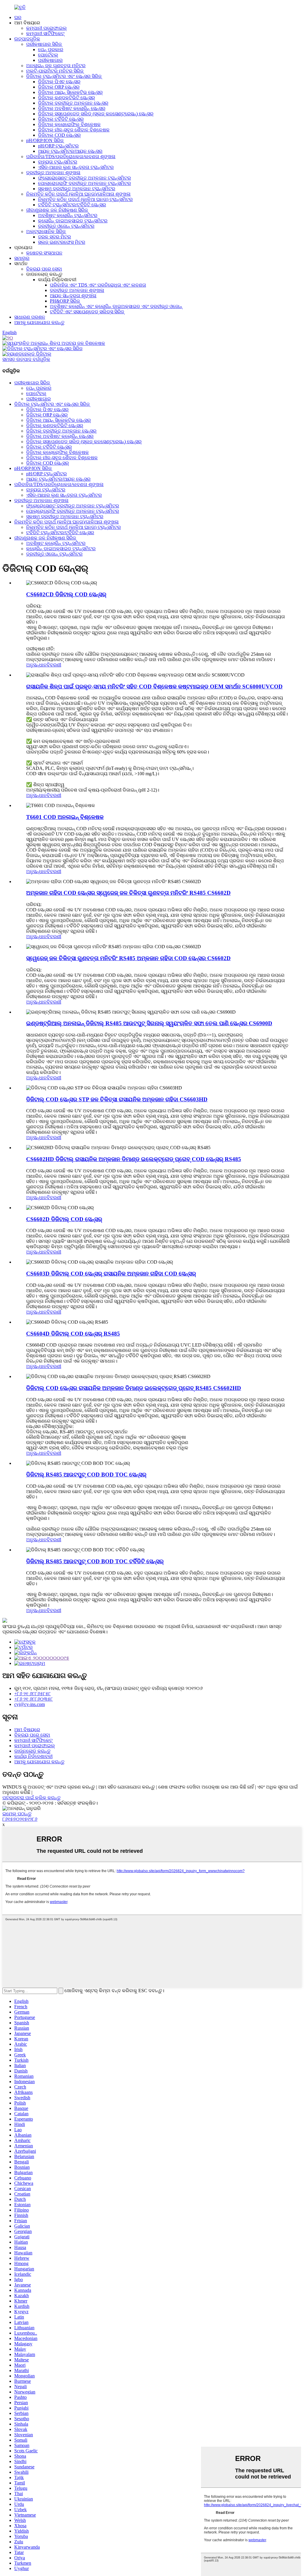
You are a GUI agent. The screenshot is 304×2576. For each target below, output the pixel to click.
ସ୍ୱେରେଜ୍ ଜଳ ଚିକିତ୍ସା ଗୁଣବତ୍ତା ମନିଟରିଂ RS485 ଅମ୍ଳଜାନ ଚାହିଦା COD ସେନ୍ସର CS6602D (128, 958)
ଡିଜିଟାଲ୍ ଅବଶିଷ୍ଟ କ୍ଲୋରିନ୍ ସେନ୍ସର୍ (72, 108)
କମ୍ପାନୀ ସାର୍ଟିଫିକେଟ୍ (45, 33)
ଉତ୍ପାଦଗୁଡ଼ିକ (27, 39)
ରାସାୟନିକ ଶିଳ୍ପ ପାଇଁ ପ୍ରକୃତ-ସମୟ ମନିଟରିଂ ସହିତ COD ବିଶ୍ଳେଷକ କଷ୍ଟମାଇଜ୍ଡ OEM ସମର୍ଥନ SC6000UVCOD (154, 687)
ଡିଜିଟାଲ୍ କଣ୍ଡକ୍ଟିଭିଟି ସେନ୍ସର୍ (66, 98)
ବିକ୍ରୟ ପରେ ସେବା (44, 269)
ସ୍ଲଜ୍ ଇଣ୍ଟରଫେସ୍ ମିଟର (62, 242)
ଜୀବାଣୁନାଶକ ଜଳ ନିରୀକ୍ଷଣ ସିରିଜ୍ (57, 210)
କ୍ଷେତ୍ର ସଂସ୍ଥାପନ (44, 253)
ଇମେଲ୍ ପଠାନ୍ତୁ (17, 1814)
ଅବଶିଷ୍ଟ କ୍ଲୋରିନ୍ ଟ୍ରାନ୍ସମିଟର (68, 215)
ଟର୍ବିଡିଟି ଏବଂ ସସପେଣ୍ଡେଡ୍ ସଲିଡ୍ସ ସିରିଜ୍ (87, 312)
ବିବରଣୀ (54, 665)
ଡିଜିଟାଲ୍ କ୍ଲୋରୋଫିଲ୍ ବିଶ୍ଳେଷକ (69, 124)
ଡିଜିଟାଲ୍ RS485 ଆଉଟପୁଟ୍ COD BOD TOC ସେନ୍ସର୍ (86, 1475)
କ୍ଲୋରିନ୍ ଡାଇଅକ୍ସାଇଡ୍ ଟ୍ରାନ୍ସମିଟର (73, 221)
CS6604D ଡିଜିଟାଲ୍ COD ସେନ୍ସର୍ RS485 (73, 1334)
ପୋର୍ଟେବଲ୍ (48, 55)
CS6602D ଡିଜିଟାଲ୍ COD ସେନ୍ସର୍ (64, 1219)
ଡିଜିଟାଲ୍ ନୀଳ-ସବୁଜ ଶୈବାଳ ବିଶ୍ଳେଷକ (74, 130)
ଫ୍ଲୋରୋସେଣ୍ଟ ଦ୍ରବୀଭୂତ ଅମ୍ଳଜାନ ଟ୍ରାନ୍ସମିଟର (84, 178)
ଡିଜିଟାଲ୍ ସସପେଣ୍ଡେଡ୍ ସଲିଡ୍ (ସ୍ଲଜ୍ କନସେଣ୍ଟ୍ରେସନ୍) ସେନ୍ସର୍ (96, 114)
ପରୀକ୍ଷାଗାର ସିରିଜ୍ (44, 44)
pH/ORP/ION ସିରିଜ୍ (45, 140)
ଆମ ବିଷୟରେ (27, 1730)
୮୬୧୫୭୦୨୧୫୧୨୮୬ (20, 1819)
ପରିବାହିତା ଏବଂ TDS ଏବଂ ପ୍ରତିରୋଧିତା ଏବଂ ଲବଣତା (98, 285)
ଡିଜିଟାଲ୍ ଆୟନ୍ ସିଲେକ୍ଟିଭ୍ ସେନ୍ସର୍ (70, 92)
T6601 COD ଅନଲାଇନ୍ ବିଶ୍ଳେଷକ (65, 817)
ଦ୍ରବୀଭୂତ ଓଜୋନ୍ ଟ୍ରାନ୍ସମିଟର (66, 226)
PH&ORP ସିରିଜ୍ (65, 301)
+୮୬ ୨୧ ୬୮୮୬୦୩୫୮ (34, 1699)
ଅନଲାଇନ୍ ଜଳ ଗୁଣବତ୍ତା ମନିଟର (56, 66)
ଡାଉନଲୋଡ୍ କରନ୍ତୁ (32, 1751)
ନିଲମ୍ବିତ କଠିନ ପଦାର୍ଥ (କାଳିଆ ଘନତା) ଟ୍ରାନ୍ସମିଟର (85, 199)
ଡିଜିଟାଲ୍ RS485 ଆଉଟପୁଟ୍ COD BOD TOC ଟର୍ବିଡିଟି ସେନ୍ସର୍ (95, 1561)
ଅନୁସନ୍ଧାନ (36, 665)
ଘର (18, 17)
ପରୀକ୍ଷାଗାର (50, 60)
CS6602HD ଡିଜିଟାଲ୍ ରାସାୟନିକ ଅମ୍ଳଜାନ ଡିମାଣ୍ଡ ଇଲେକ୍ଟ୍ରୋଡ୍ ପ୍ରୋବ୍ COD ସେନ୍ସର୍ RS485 (134, 1159)
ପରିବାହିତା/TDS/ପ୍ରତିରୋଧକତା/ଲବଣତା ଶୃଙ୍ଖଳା (71, 157)
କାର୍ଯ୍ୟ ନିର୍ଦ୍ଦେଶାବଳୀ (33, 1756)
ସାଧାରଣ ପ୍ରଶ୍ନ (30, 317)
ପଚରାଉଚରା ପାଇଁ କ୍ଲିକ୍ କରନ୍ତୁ (31, 1798)
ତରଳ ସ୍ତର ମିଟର (54, 237)
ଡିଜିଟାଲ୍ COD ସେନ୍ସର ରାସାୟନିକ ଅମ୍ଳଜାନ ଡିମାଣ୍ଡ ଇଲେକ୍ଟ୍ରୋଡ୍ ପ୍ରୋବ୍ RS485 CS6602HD (134, 1388)
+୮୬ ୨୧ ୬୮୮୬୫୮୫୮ (33, 1694)
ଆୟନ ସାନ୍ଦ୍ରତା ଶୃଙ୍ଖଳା (73, 296)
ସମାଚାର (22, 258)
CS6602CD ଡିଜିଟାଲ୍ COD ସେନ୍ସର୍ (66, 594)
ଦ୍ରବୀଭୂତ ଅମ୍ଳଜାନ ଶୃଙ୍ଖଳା (53, 173)
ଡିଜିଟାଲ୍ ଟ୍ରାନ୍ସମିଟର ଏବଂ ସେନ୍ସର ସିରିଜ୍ (64, 76)
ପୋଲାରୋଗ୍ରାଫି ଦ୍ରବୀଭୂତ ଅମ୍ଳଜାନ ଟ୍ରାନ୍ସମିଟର (84, 183)
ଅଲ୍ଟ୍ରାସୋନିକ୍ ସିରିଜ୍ (46, 231)
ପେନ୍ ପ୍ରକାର (51, 49)
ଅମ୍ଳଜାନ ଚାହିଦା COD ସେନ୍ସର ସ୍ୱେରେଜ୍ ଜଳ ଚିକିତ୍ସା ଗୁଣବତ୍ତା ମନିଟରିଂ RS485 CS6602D (128, 893)
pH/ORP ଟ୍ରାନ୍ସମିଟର (58, 146)
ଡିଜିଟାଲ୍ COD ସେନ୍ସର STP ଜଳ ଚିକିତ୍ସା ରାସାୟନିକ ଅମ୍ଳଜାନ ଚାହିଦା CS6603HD (117, 1099)
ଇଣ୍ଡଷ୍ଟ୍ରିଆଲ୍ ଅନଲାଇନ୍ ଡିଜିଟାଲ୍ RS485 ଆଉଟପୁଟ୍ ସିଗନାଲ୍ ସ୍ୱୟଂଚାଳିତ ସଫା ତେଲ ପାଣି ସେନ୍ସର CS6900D (149, 1023)
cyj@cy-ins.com (30, 1704)
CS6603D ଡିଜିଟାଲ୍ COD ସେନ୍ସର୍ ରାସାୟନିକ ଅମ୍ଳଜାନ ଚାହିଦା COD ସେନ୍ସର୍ (111, 1274)
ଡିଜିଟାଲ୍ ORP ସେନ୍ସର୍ (59, 87)
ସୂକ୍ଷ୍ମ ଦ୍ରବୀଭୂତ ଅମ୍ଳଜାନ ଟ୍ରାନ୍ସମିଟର (77, 189)
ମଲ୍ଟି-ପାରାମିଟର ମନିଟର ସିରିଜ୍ (55, 71)
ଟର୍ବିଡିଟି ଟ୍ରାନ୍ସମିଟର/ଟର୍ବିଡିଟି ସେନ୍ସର (72, 205)
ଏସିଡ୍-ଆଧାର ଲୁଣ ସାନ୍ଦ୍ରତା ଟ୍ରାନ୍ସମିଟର (76, 167)
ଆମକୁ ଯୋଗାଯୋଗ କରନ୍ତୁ (39, 322)
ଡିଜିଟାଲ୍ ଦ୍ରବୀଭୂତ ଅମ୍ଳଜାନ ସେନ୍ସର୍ (73, 103)
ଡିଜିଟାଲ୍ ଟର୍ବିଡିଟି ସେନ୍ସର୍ (61, 119)
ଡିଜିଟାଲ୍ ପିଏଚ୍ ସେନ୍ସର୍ (59, 82)
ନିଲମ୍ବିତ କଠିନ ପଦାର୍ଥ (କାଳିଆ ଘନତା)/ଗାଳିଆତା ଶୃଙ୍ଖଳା (78, 194)
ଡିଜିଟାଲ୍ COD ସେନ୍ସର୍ (59, 135)
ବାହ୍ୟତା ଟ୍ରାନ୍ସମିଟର (58, 162)
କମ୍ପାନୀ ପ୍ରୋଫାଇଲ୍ (46, 28)
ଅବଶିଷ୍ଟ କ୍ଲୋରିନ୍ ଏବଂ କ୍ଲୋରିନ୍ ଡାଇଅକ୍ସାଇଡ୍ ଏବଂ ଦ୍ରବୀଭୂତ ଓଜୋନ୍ (116, 306)
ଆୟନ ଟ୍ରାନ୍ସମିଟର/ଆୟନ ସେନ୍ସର (70, 151)
